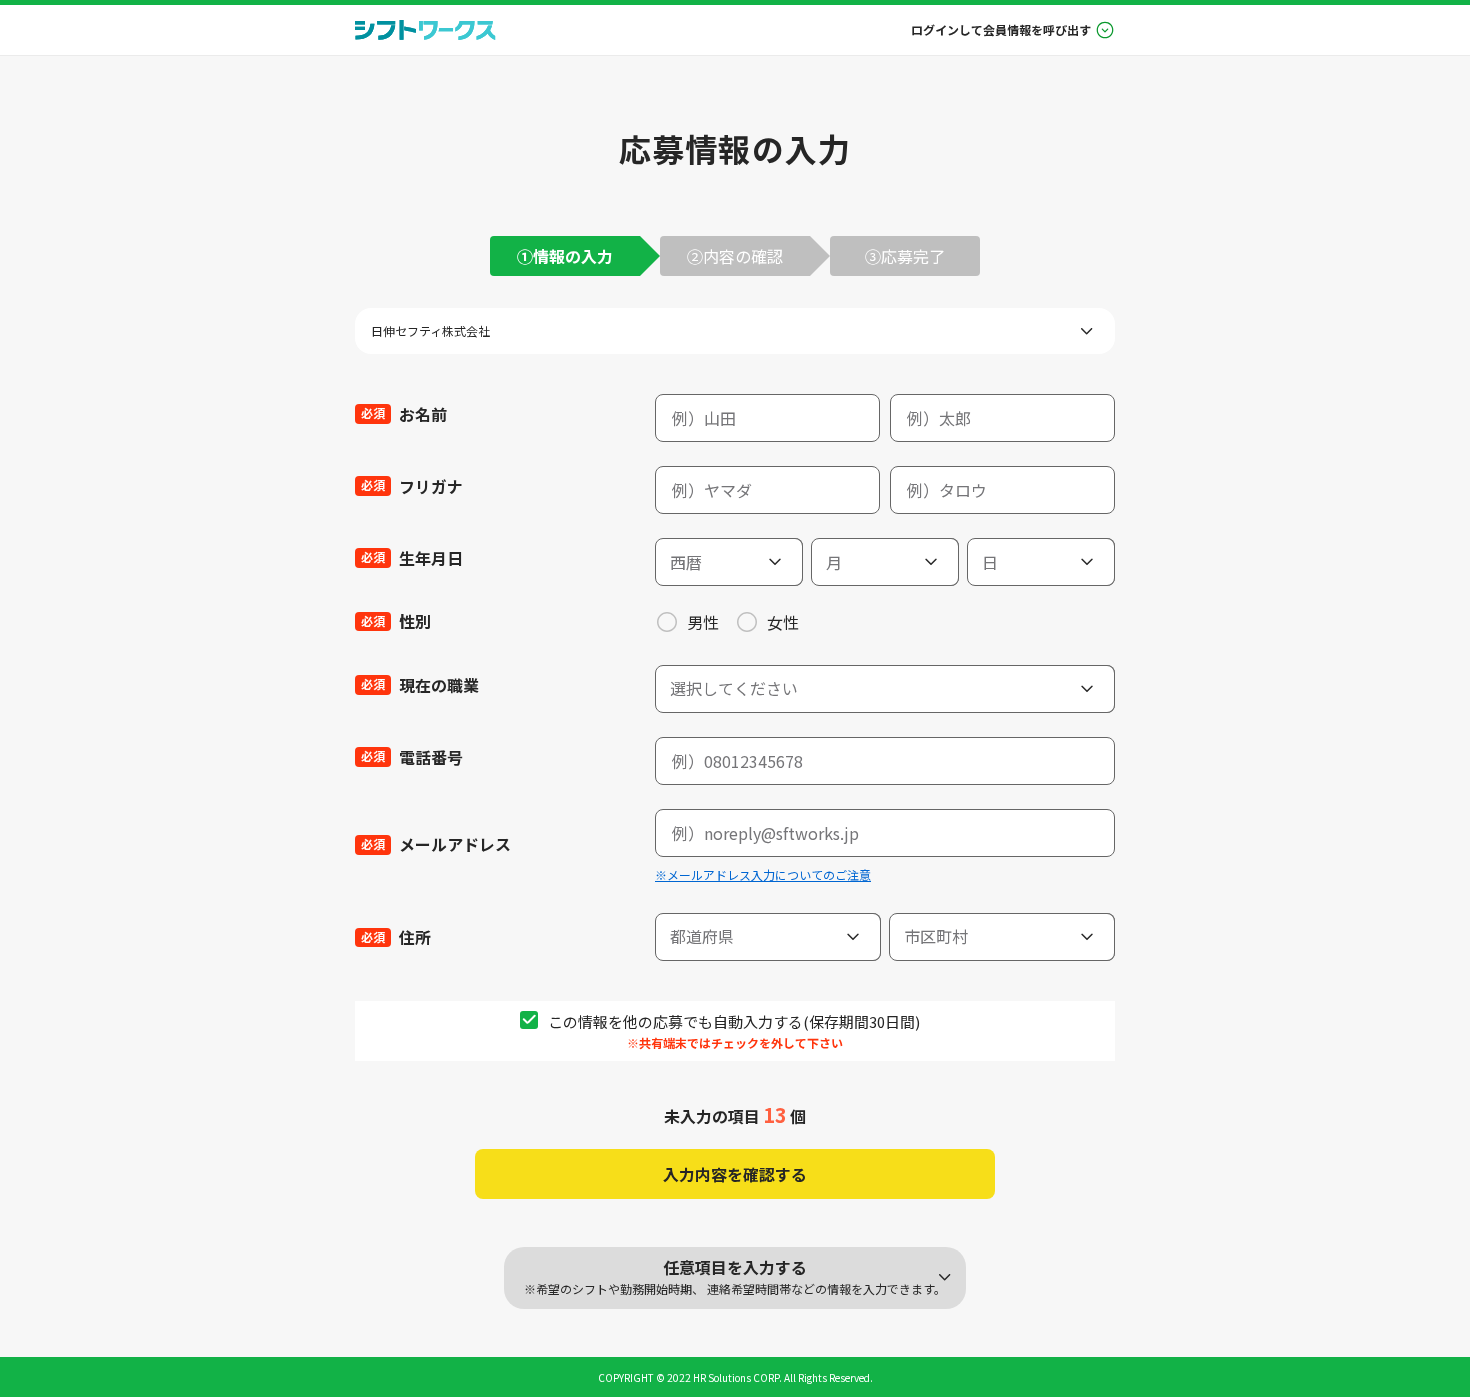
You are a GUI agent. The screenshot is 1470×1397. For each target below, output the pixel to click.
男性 (703, 622)
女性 (783, 622)
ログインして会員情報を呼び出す (1001, 29)
